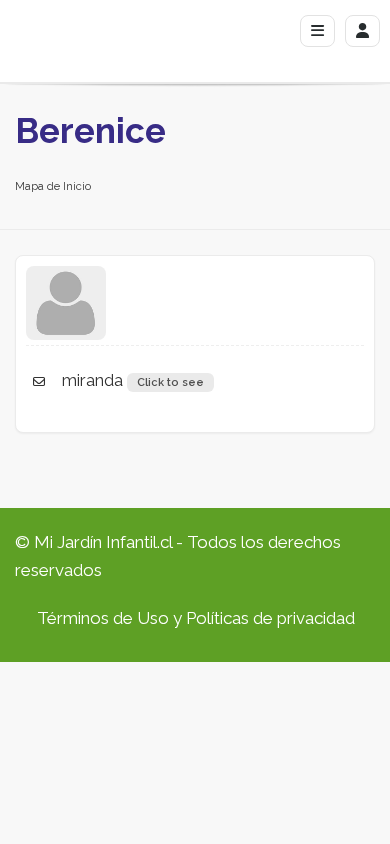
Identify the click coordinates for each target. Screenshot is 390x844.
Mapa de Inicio (53, 186)
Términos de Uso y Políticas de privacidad (196, 618)
